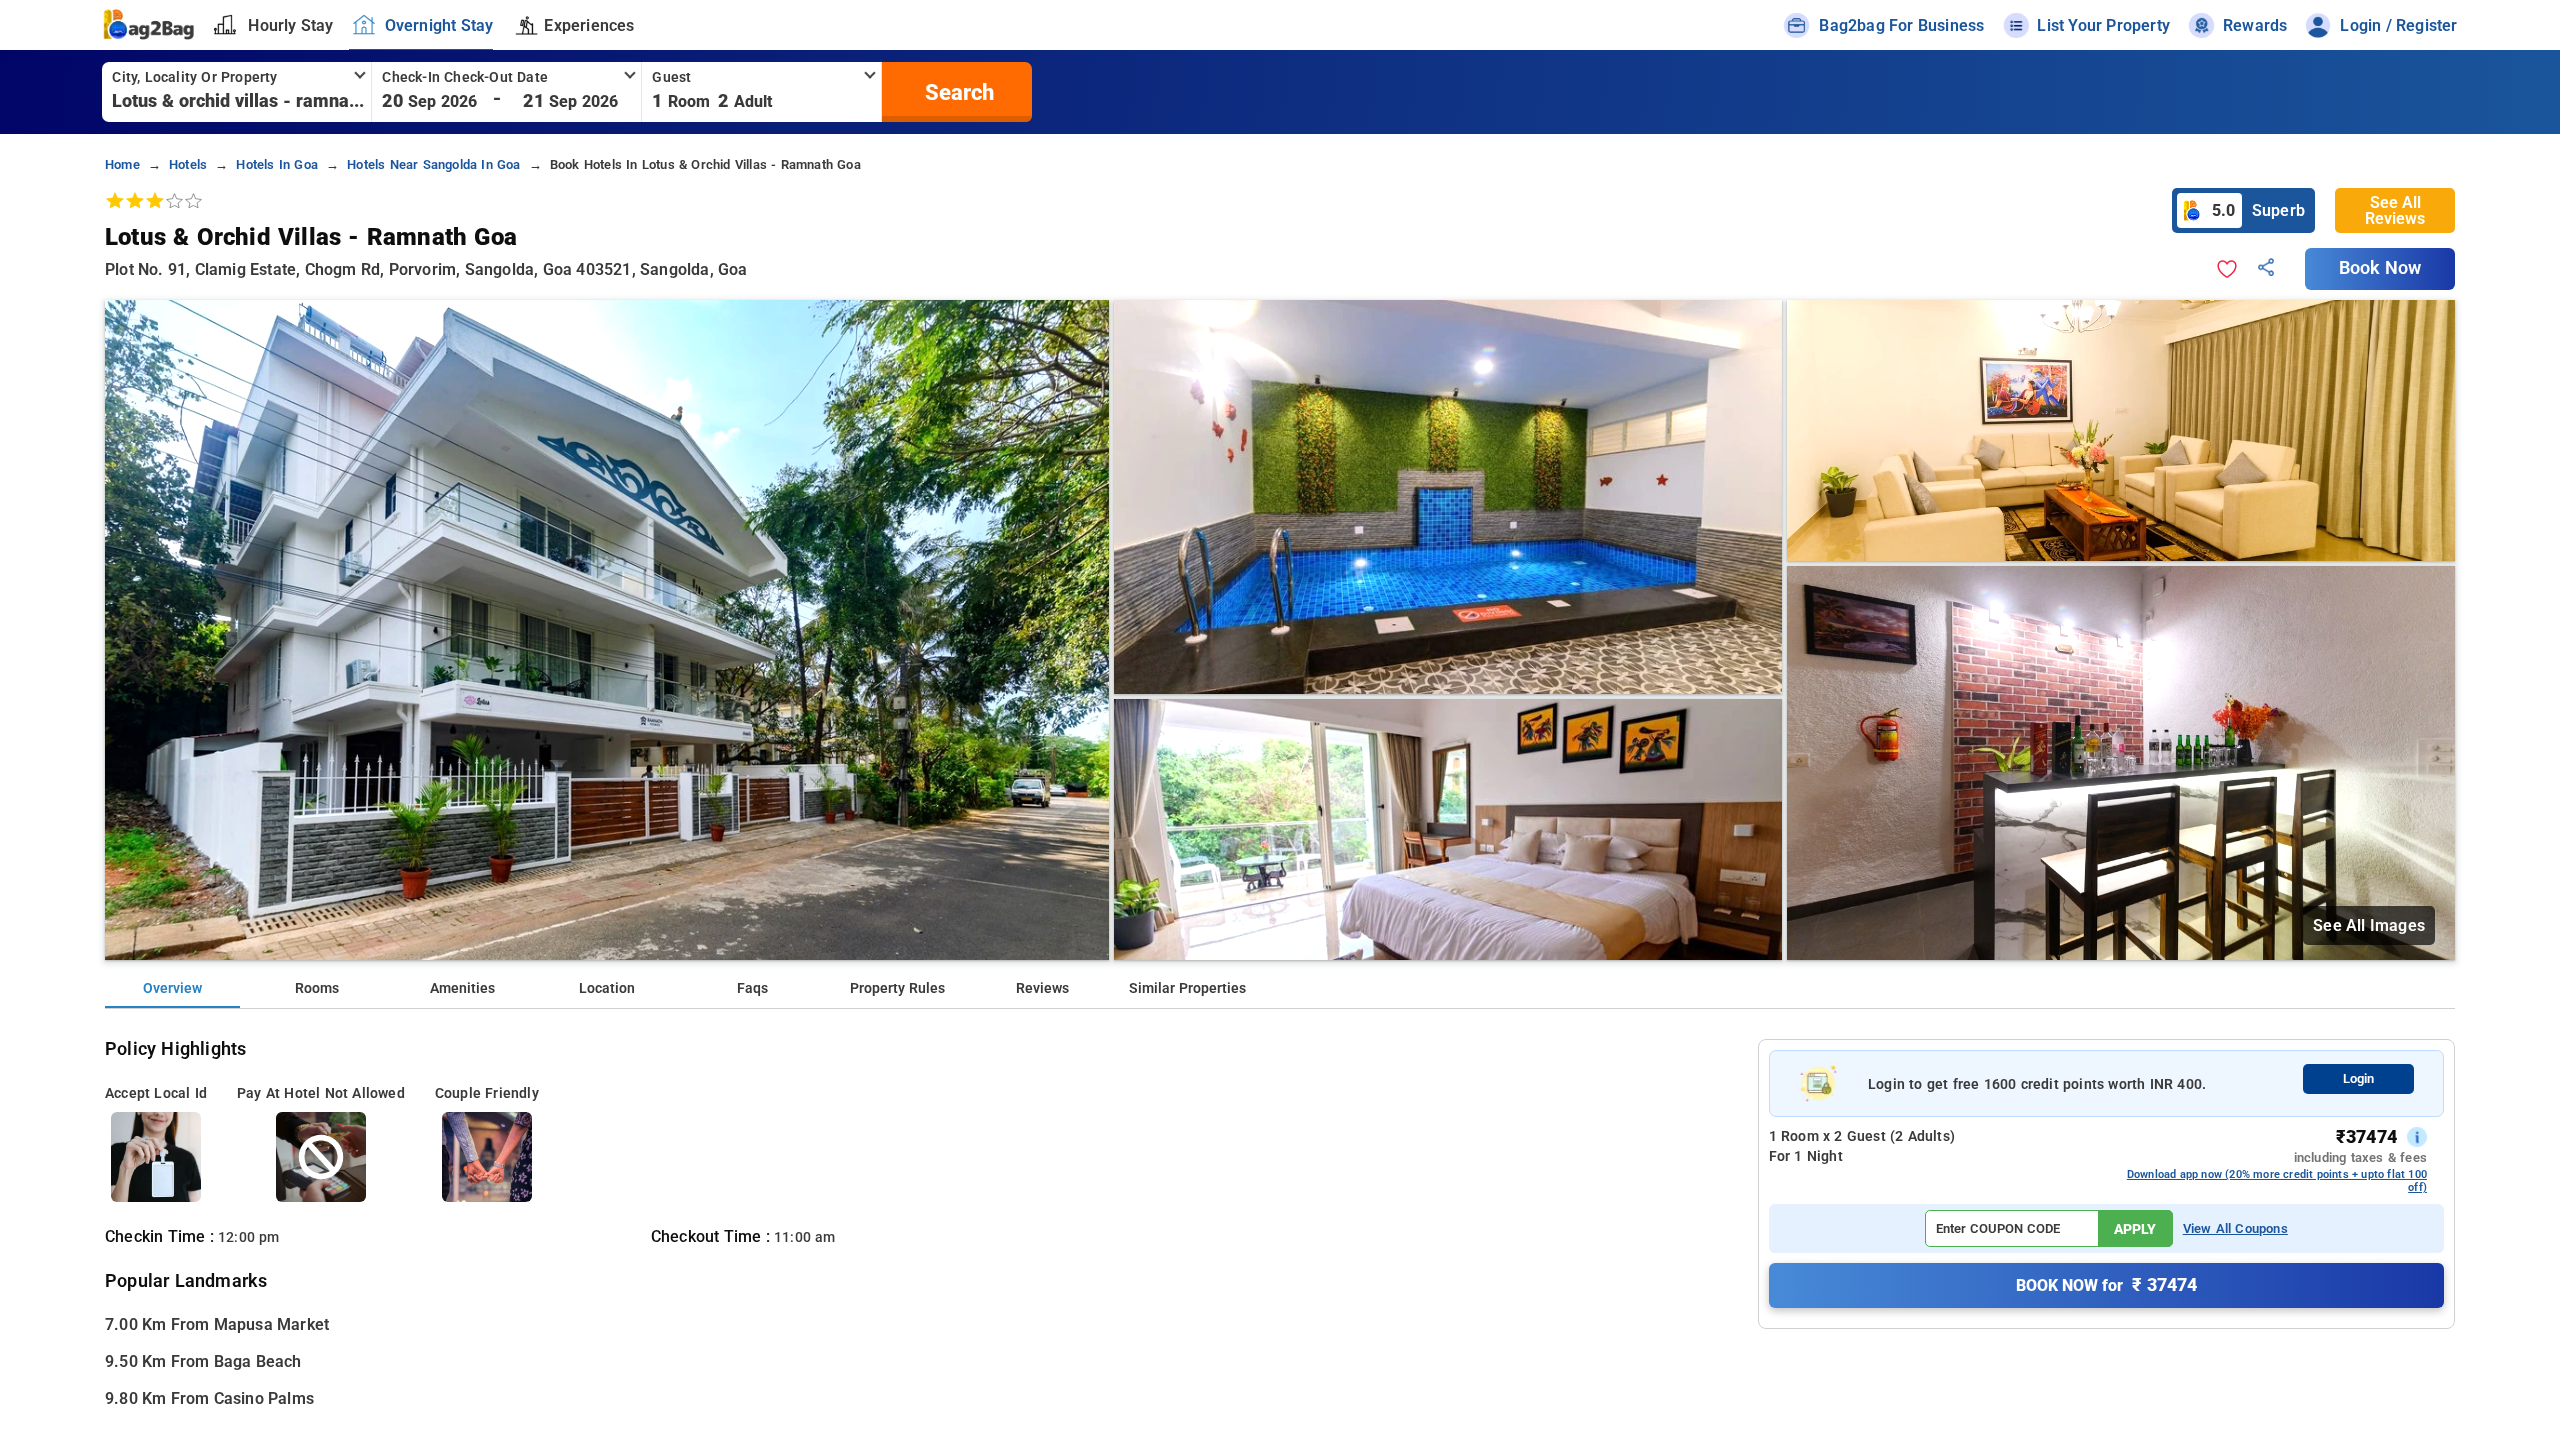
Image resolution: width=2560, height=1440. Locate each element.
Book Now (2380, 268)
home (122, 164)
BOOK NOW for (2106, 1285)
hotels (188, 164)
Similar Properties (1187, 988)
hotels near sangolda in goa (433, 164)
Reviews (1042, 988)
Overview (172, 988)
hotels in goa (277, 164)
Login (2358, 1078)
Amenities (462, 988)
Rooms (317, 988)
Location (607, 988)
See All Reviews (2395, 210)
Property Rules (897, 988)
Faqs (752, 988)
